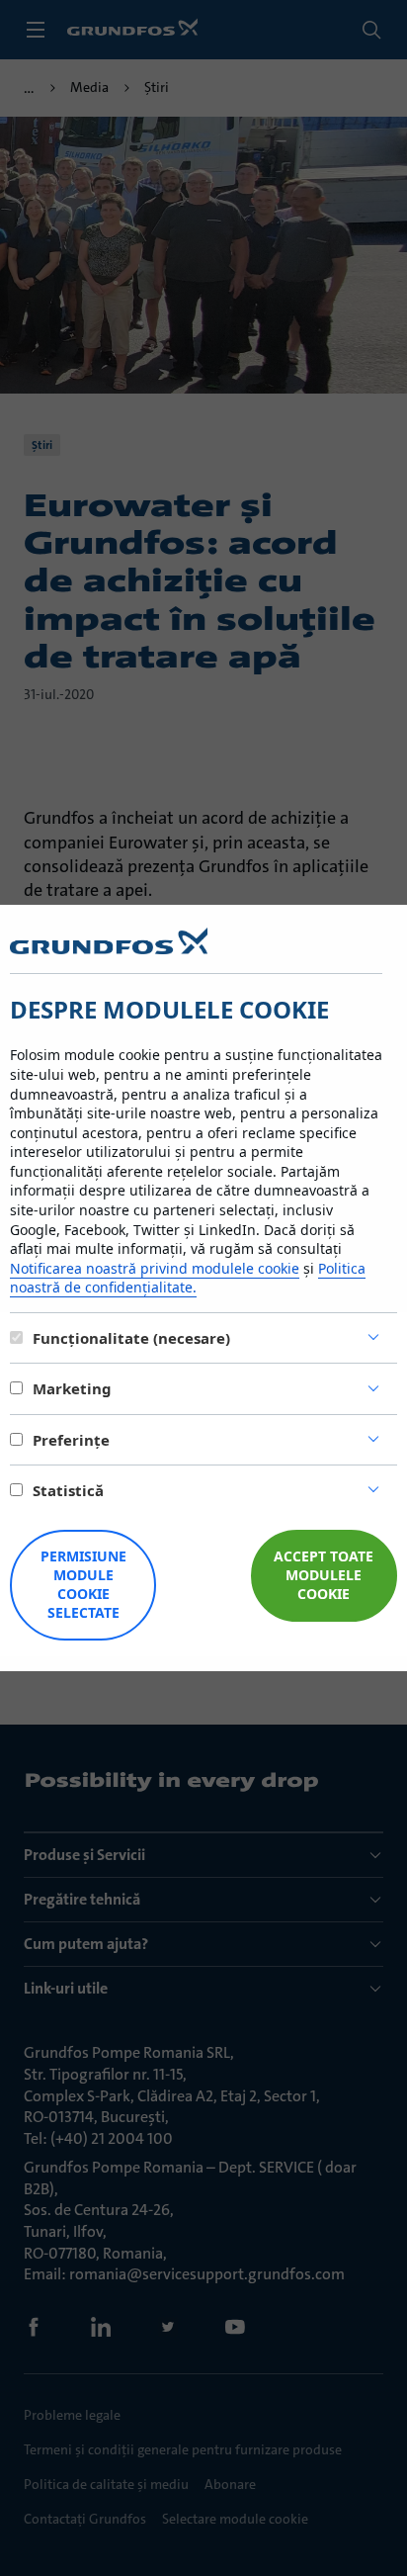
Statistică (68, 1490)
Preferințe (71, 1440)
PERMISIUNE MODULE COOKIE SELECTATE (83, 1584)
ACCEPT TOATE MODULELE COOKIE (324, 1575)
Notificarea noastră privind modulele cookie (155, 1268)
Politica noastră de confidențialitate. (188, 1278)
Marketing (72, 1388)
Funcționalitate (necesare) (131, 1338)
